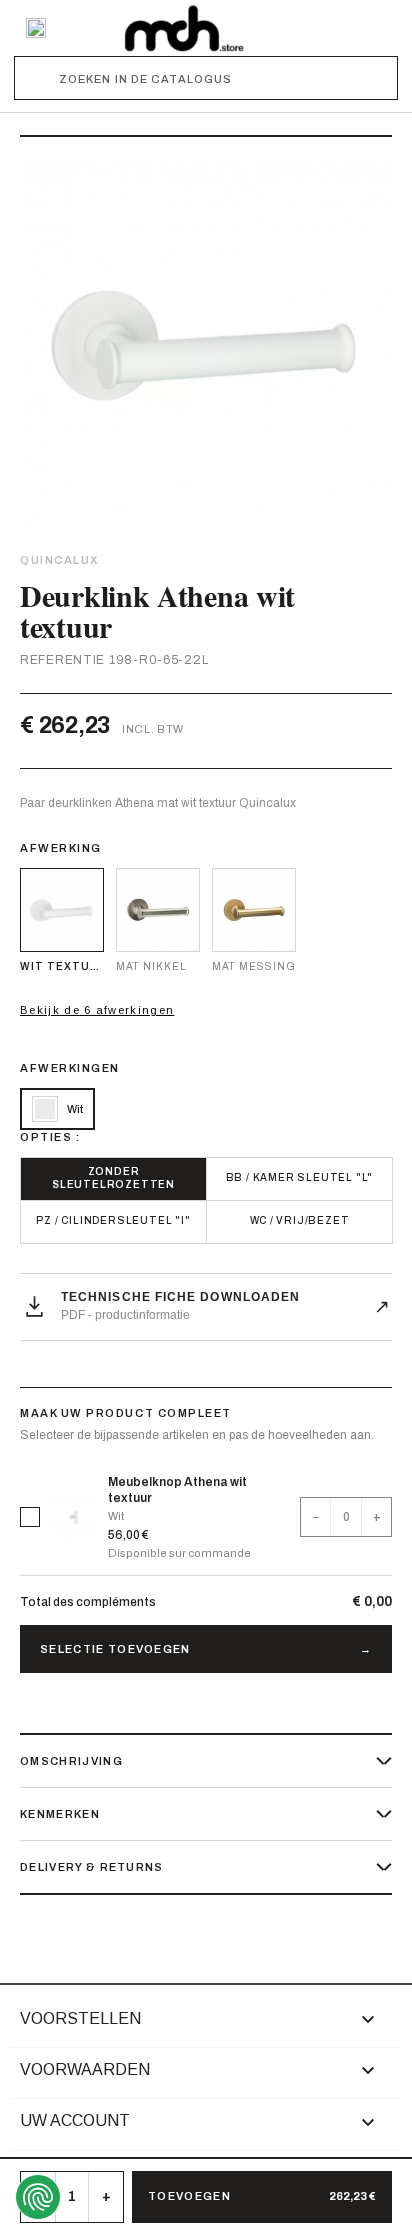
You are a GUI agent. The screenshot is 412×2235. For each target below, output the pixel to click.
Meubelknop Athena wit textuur (177, 1490)
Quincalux (60, 560)
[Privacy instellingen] (38, 2197)
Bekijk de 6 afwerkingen (97, 1010)
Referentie (62, 660)
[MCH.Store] (184, 28)
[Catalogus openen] (36, 28)
